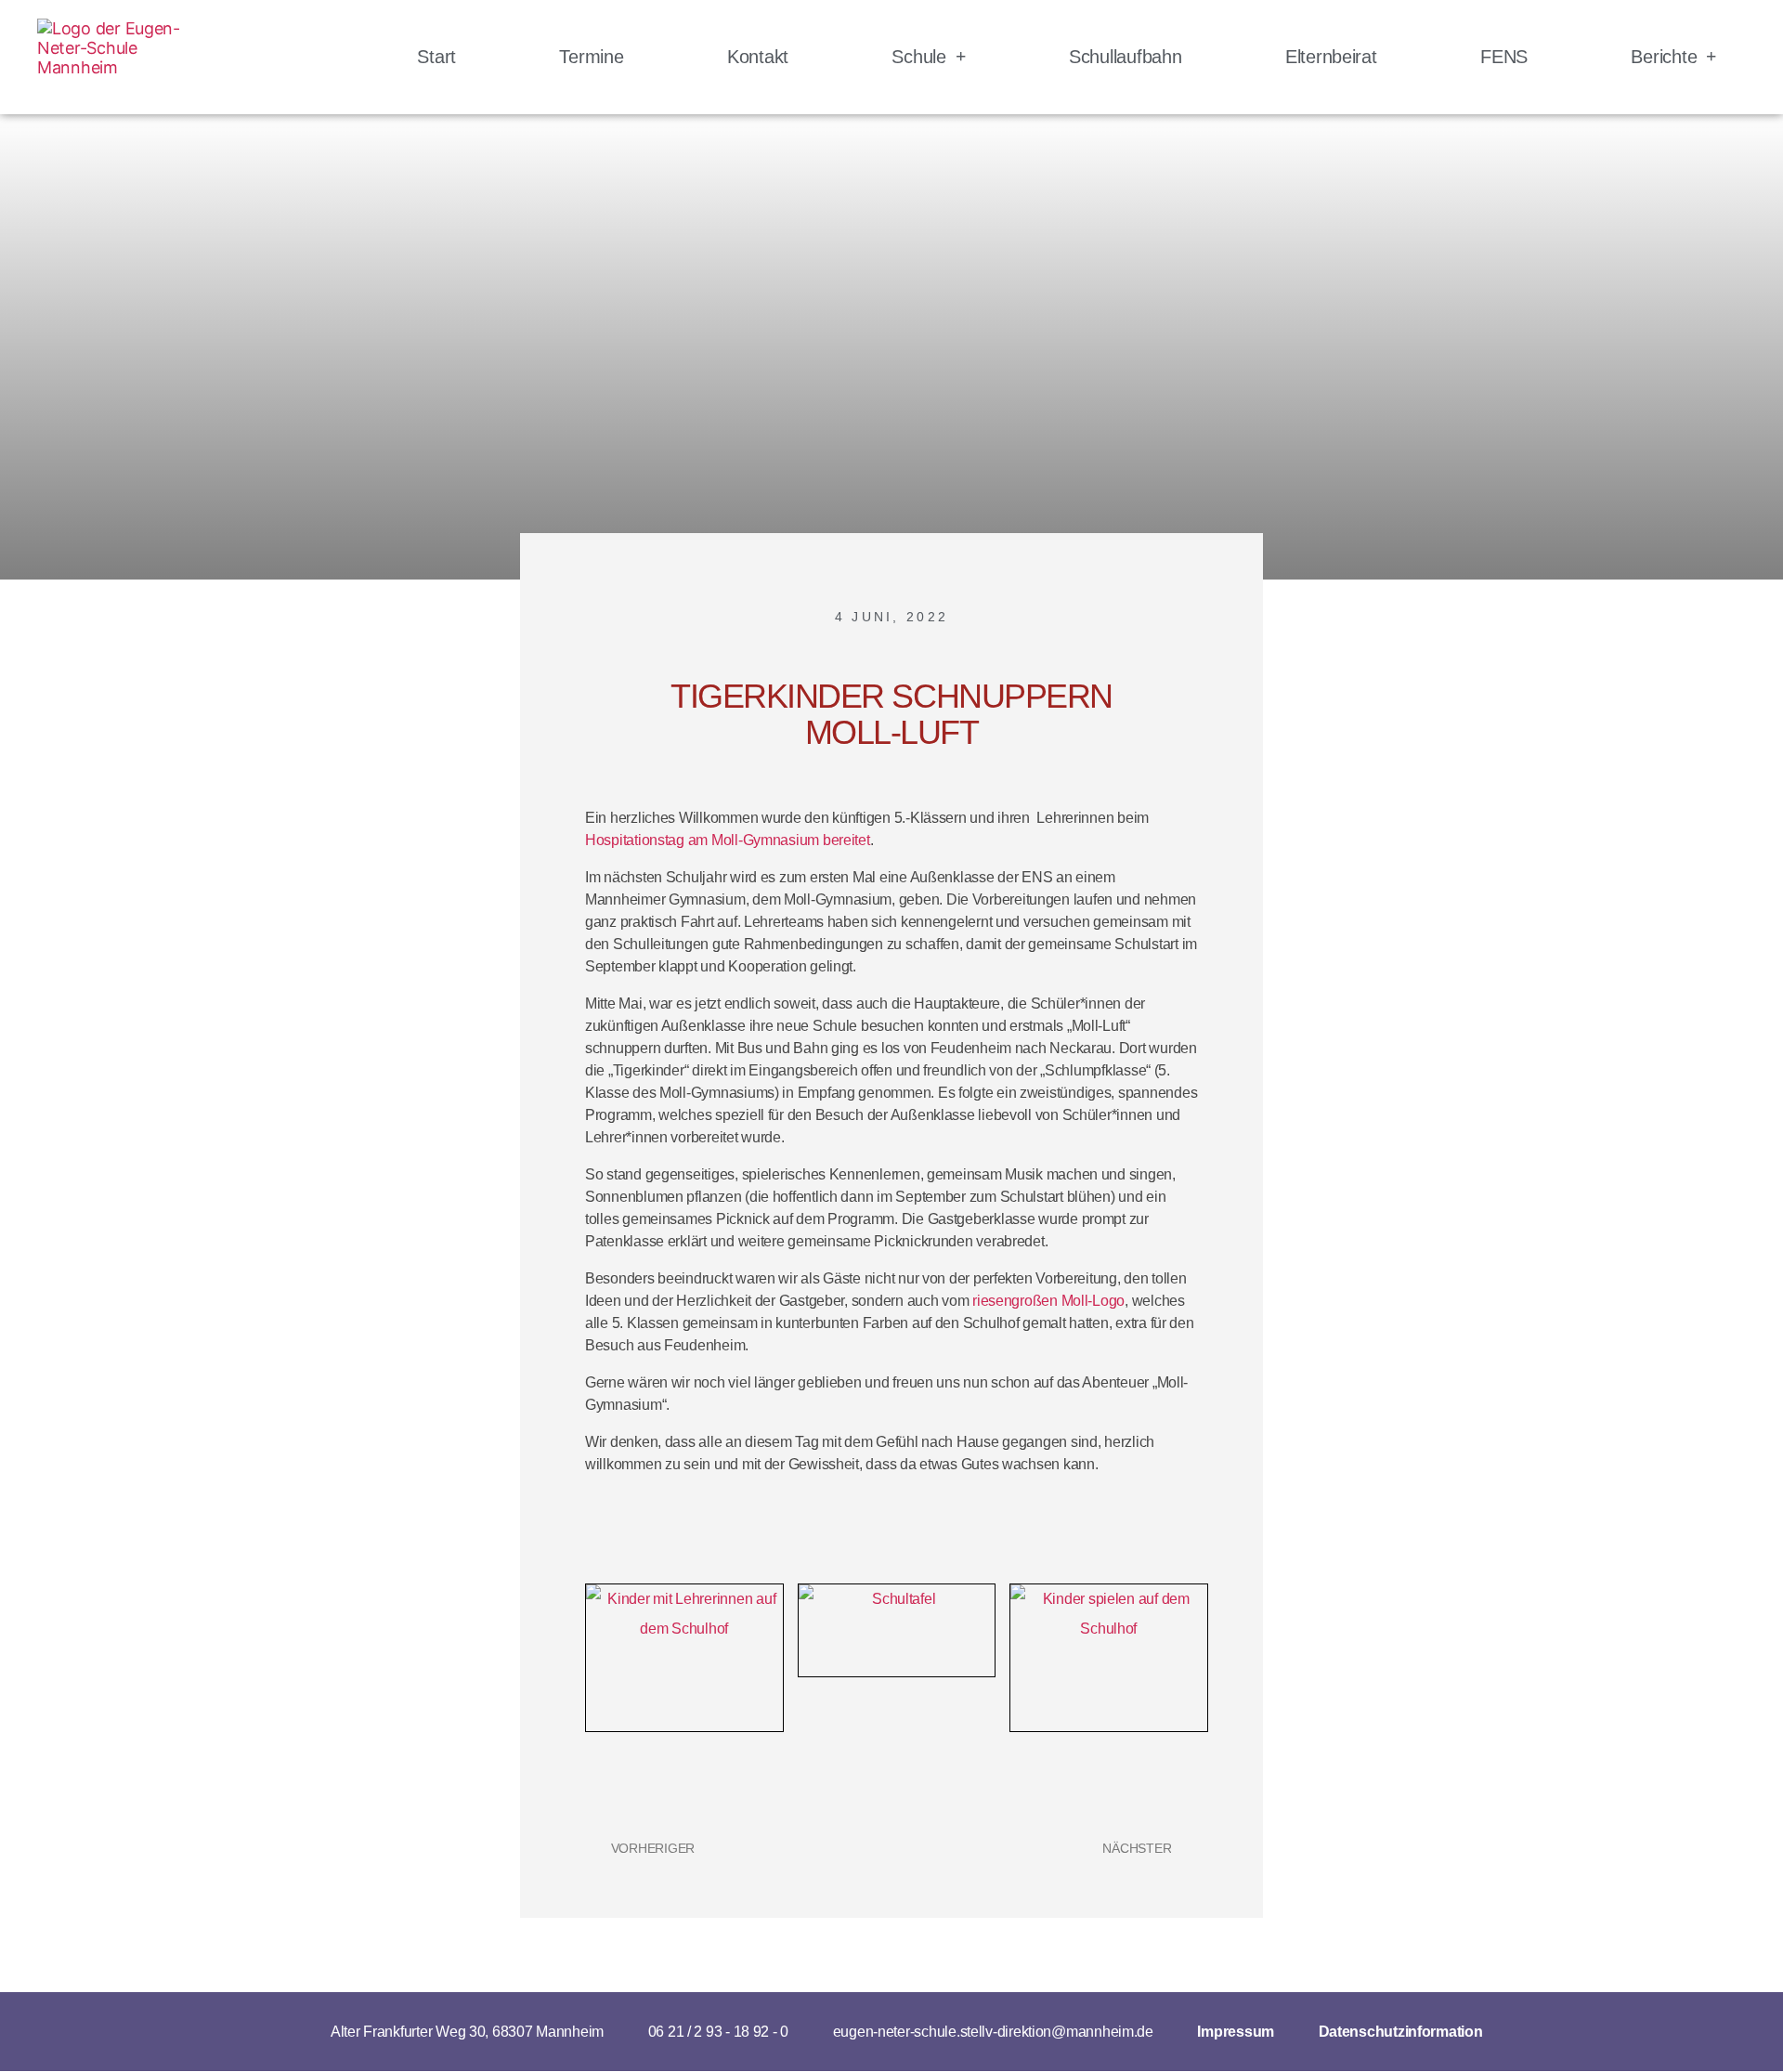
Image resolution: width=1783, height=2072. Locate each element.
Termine (591, 57)
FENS (1504, 57)
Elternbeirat (1331, 57)
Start (436, 57)
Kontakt (758, 57)
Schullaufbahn (1126, 57)
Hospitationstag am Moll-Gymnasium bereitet (728, 840)
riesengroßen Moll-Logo (1048, 1301)
